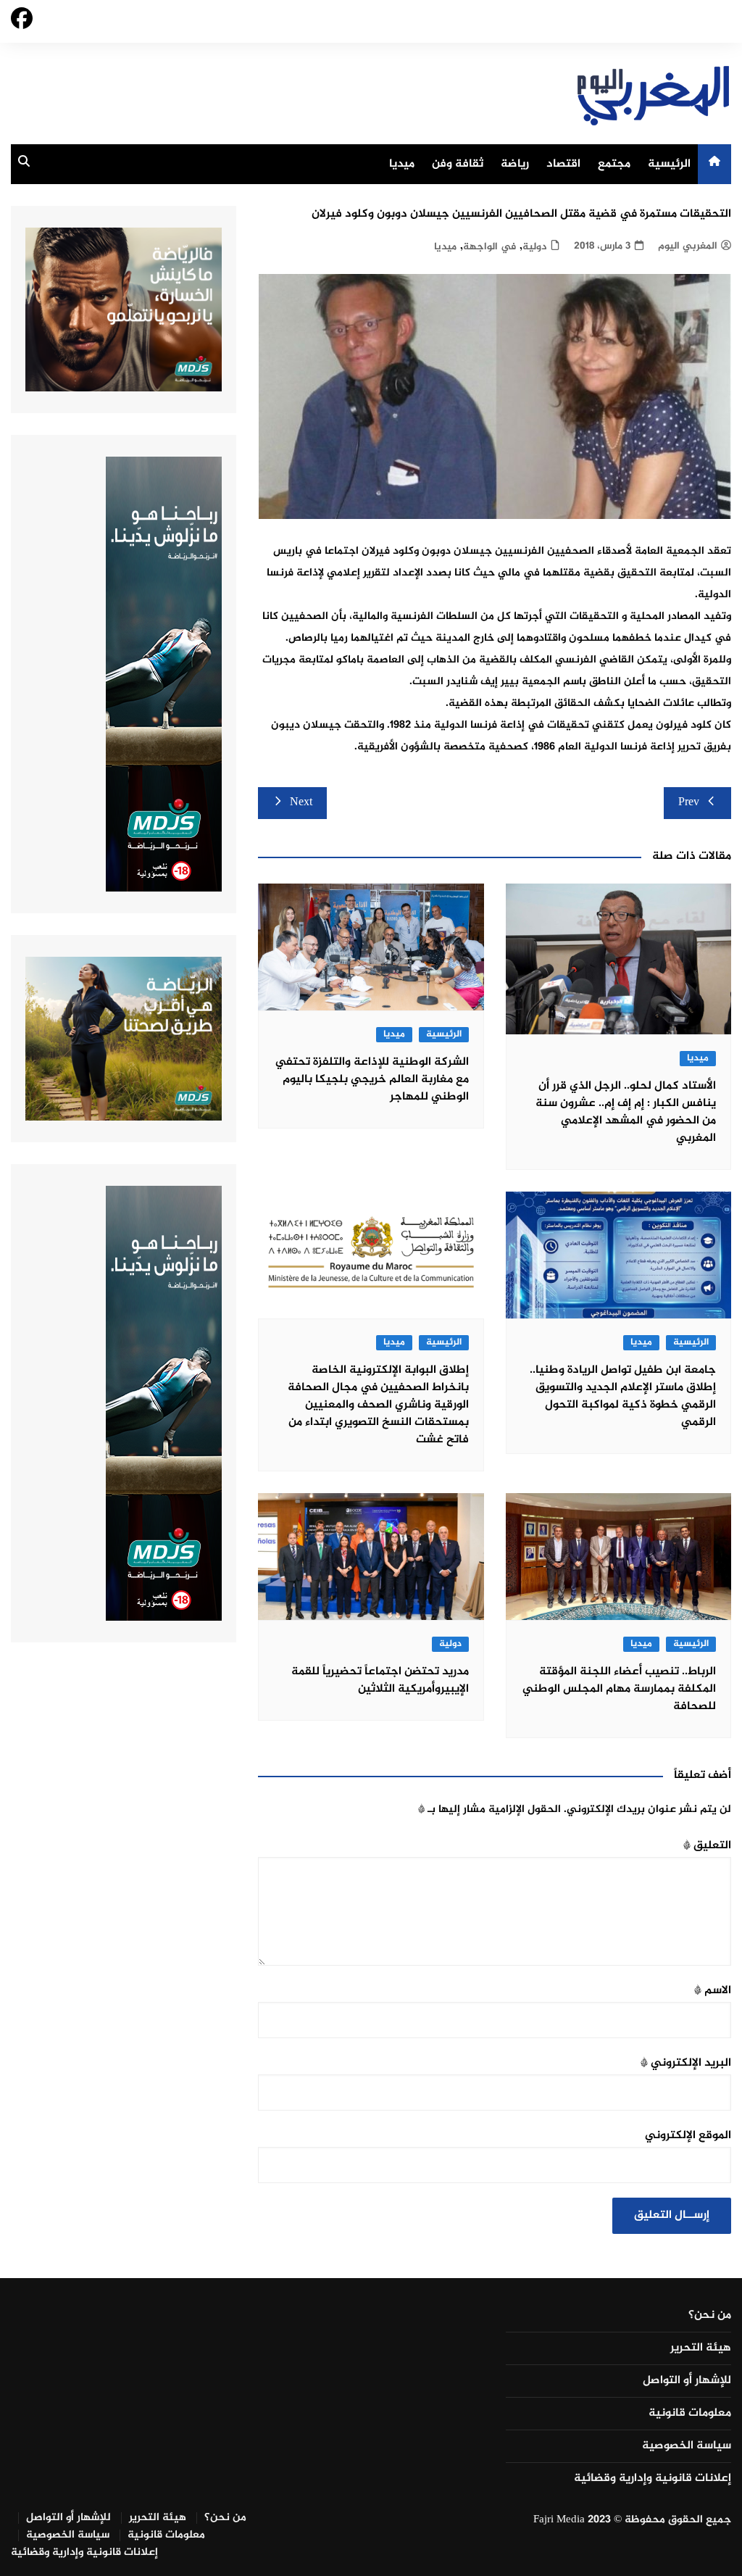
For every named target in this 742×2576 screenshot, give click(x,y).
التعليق (707, 1846)
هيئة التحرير (701, 2348)
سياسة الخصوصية (687, 2446)
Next (301, 803)
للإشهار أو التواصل (687, 2381)
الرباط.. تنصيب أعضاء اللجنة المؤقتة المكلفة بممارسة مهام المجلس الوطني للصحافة (619, 1689)
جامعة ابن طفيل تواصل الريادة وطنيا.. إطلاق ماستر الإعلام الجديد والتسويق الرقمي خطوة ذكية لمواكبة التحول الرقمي (623, 1396)
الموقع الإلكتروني (688, 2136)
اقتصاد (563, 164)
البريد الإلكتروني (686, 2063)
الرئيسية (669, 164)
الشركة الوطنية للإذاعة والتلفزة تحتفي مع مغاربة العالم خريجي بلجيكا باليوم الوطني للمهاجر (372, 1080)
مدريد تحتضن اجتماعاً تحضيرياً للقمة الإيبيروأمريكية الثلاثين (380, 1680)
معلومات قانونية (690, 2414)
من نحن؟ (710, 2316)
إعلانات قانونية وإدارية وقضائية (653, 2479)
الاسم (713, 1991)
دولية (534, 247)
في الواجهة (489, 247)
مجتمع (614, 164)
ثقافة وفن (458, 164)
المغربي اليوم (688, 246)
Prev (689, 803)
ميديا (402, 164)
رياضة (515, 164)
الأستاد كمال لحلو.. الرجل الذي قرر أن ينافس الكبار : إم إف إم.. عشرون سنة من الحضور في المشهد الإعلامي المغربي (626, 1112)
